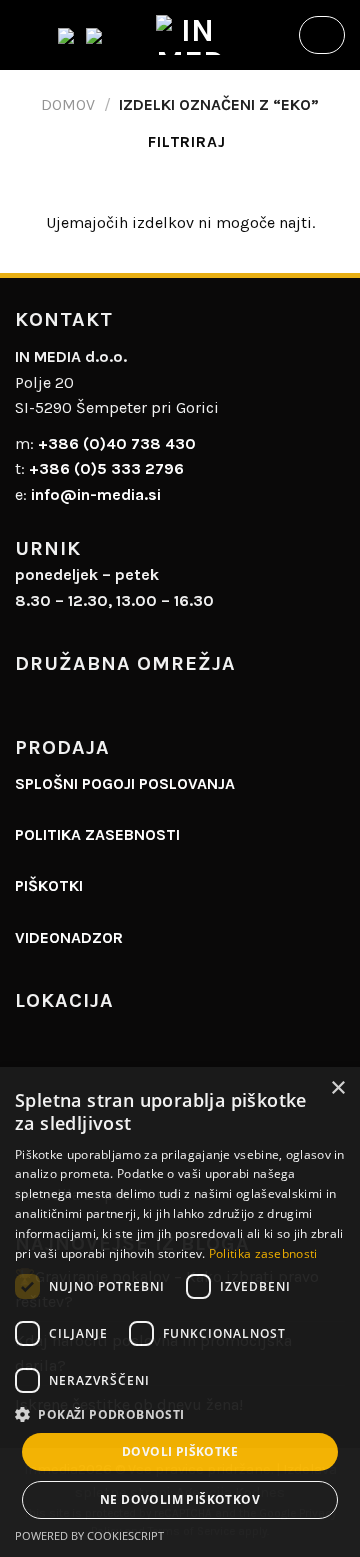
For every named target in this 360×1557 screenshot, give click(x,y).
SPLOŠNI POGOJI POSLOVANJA (125, 783)
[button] (180, 1414)
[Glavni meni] (27, 34)
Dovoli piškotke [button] (180, 1451)
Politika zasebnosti (263, 1253)
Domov (68, 104)
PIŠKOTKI (49, 885)
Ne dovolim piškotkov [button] (180, 1499)
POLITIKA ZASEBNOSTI (97, 834)
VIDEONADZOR (69, 937)
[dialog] (180, 1312)
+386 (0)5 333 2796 (106, 468)
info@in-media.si (96, 494)
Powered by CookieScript (89, 1535)
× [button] (337, 1088)
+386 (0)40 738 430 (117, 443)
